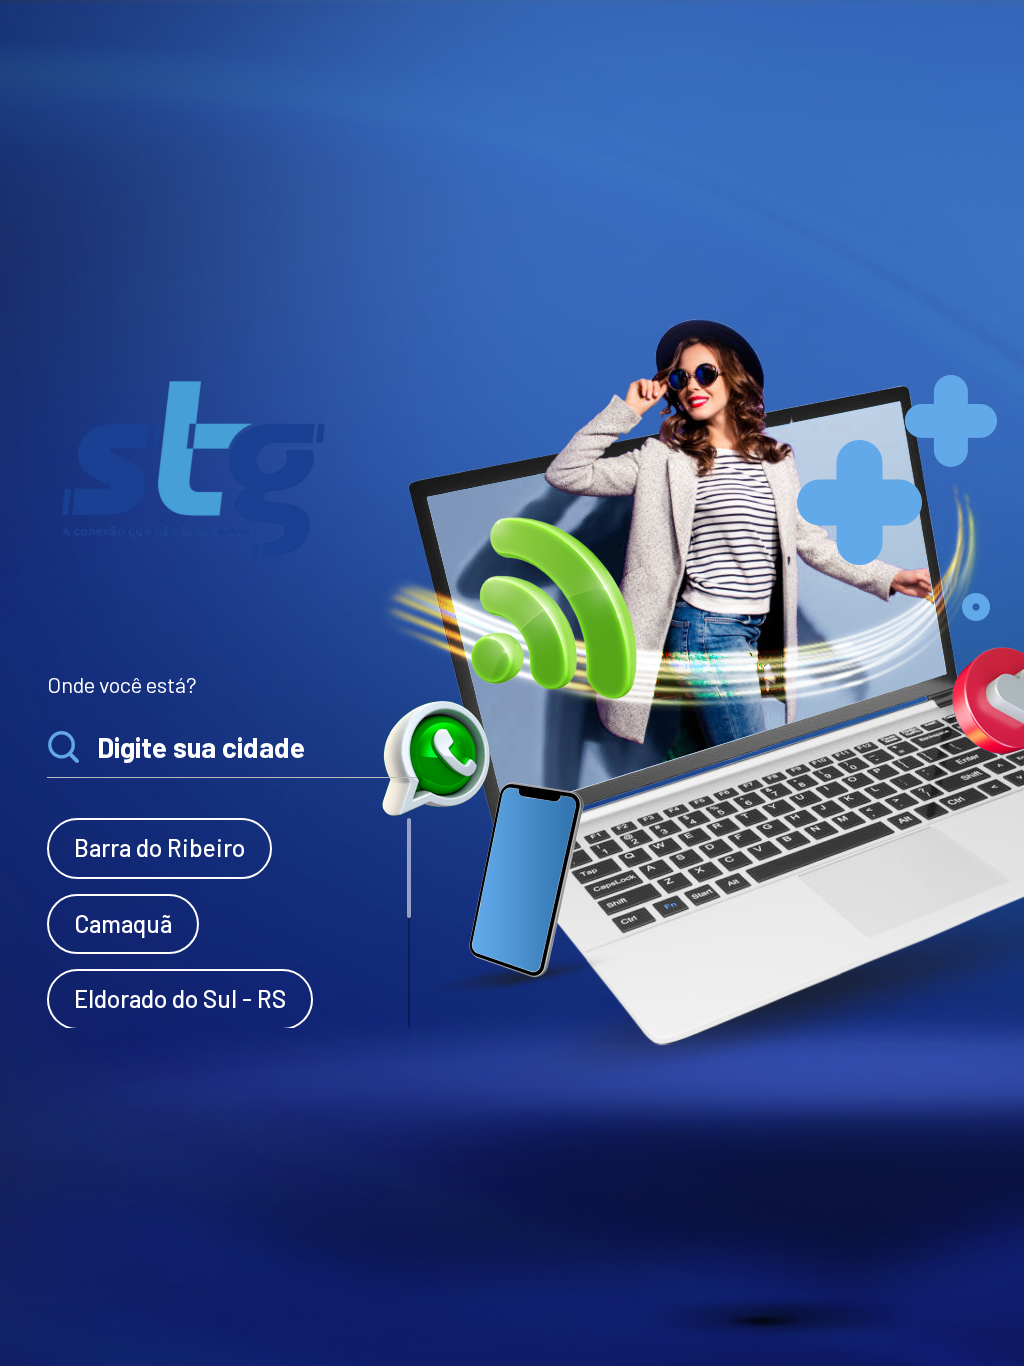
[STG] (195, 467)
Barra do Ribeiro (159, 847)
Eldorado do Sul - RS (180, 998)
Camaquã (123, 923)
